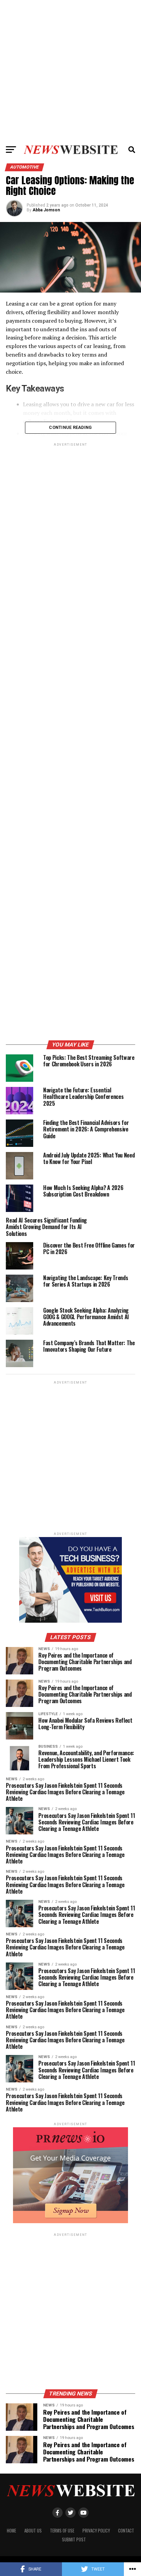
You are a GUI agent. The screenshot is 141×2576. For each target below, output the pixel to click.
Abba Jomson (46, 210)
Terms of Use (62, 2531)
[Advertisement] (70, 71)
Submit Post (74, 2540)
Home (11, 2531)
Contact (126, 2531)
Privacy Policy (96, 2531)
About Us (33, 2531)
